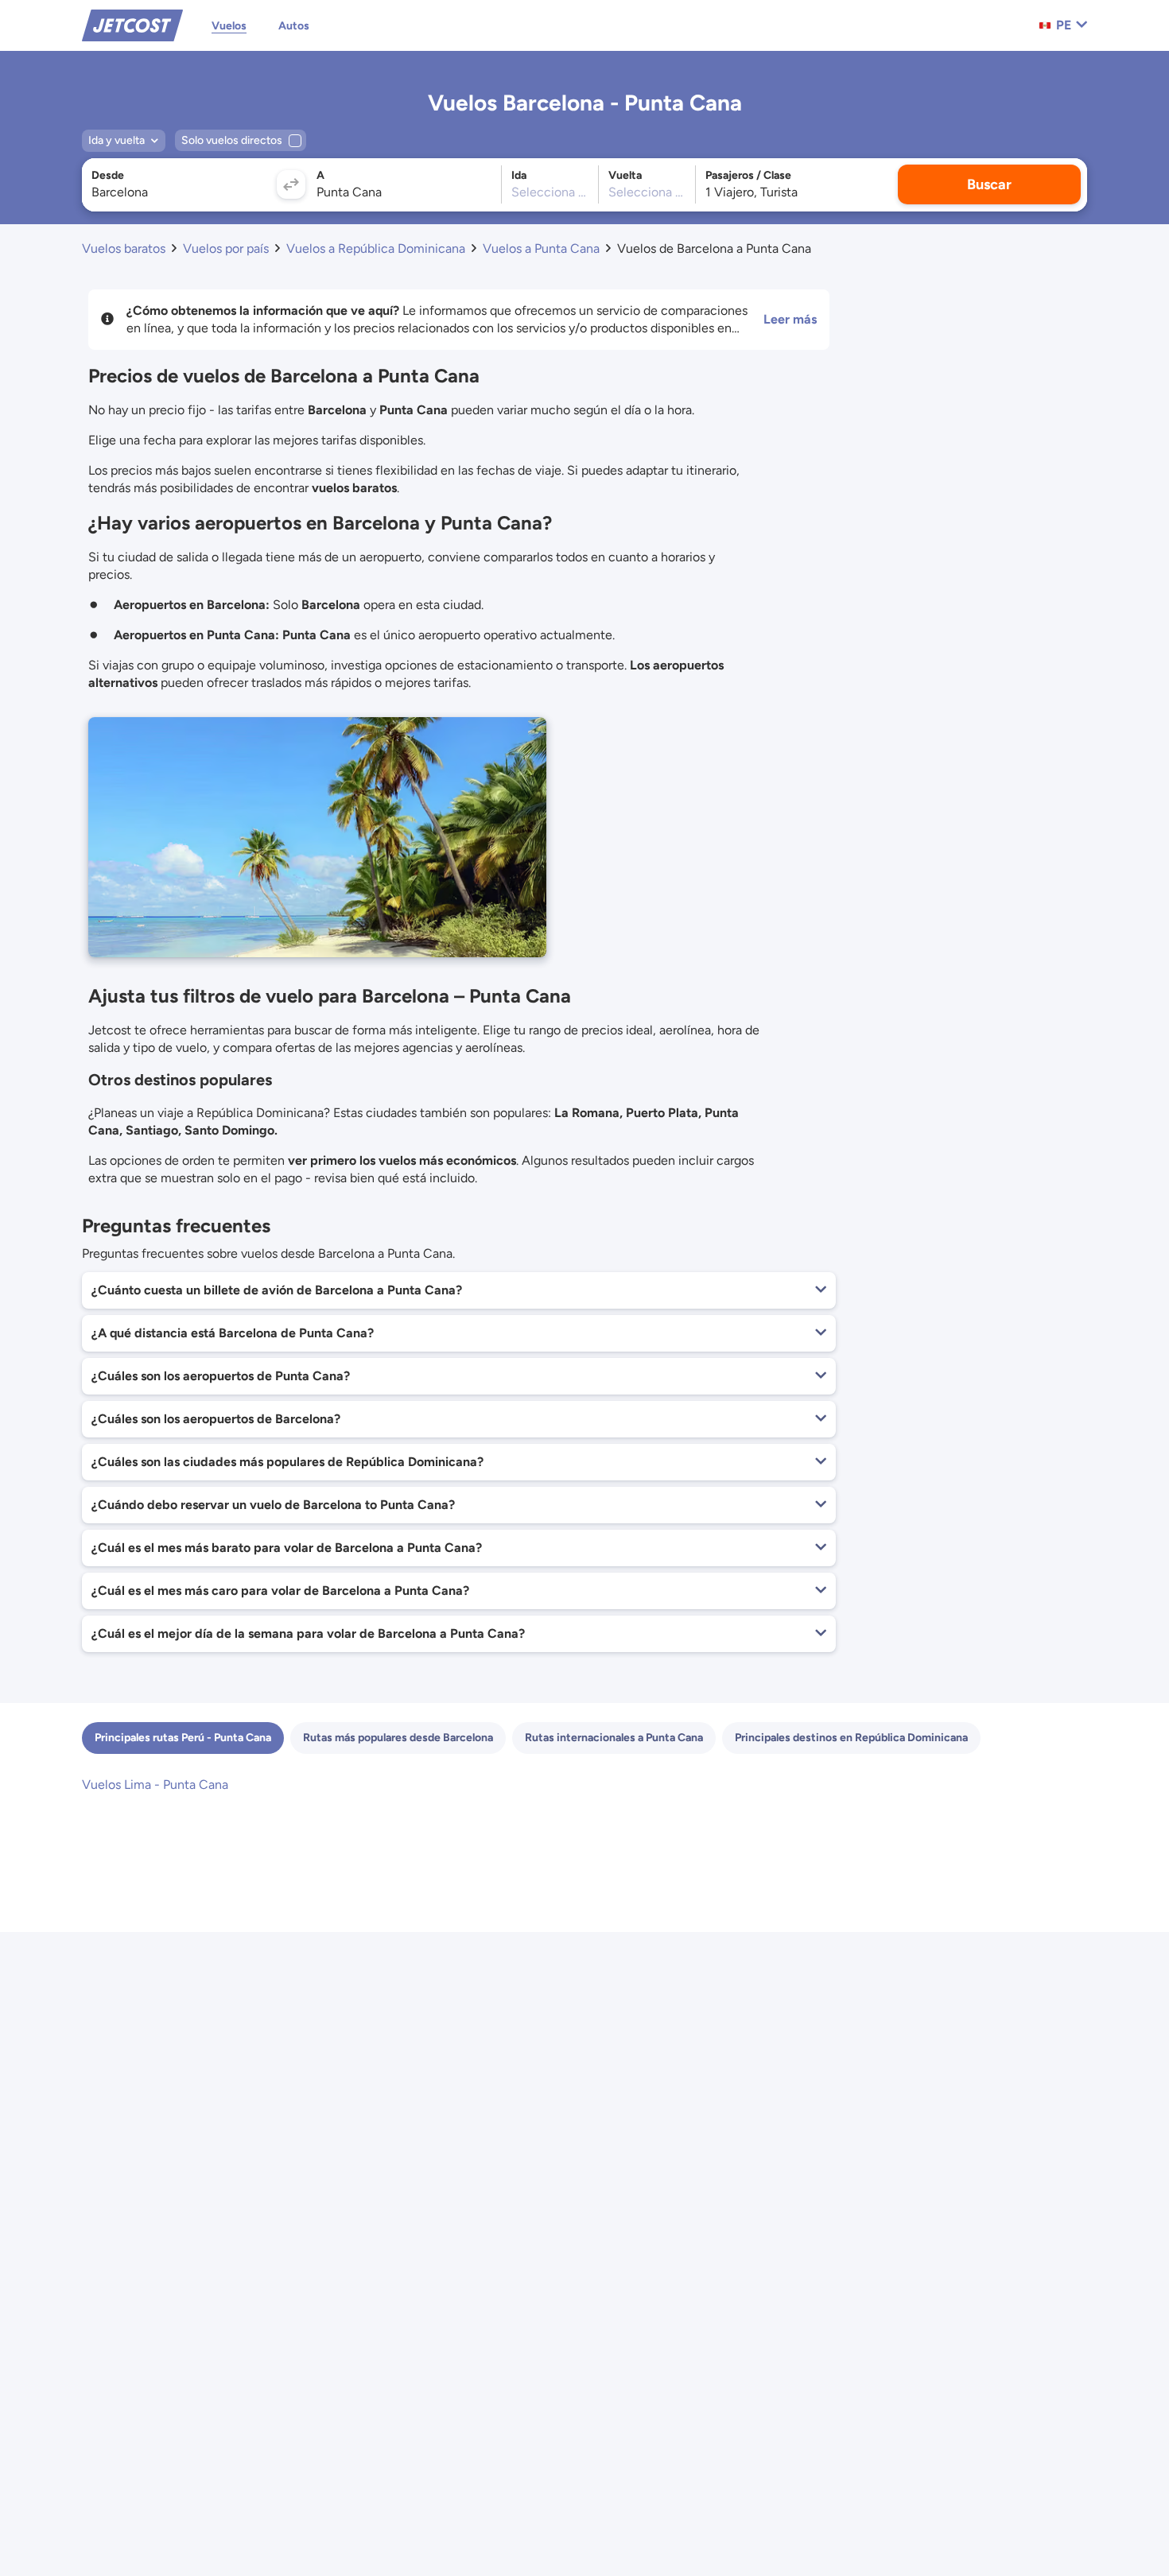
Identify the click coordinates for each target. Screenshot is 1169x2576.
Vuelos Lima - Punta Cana (155, 1785)
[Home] (132, 24)
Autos (294, 26)
